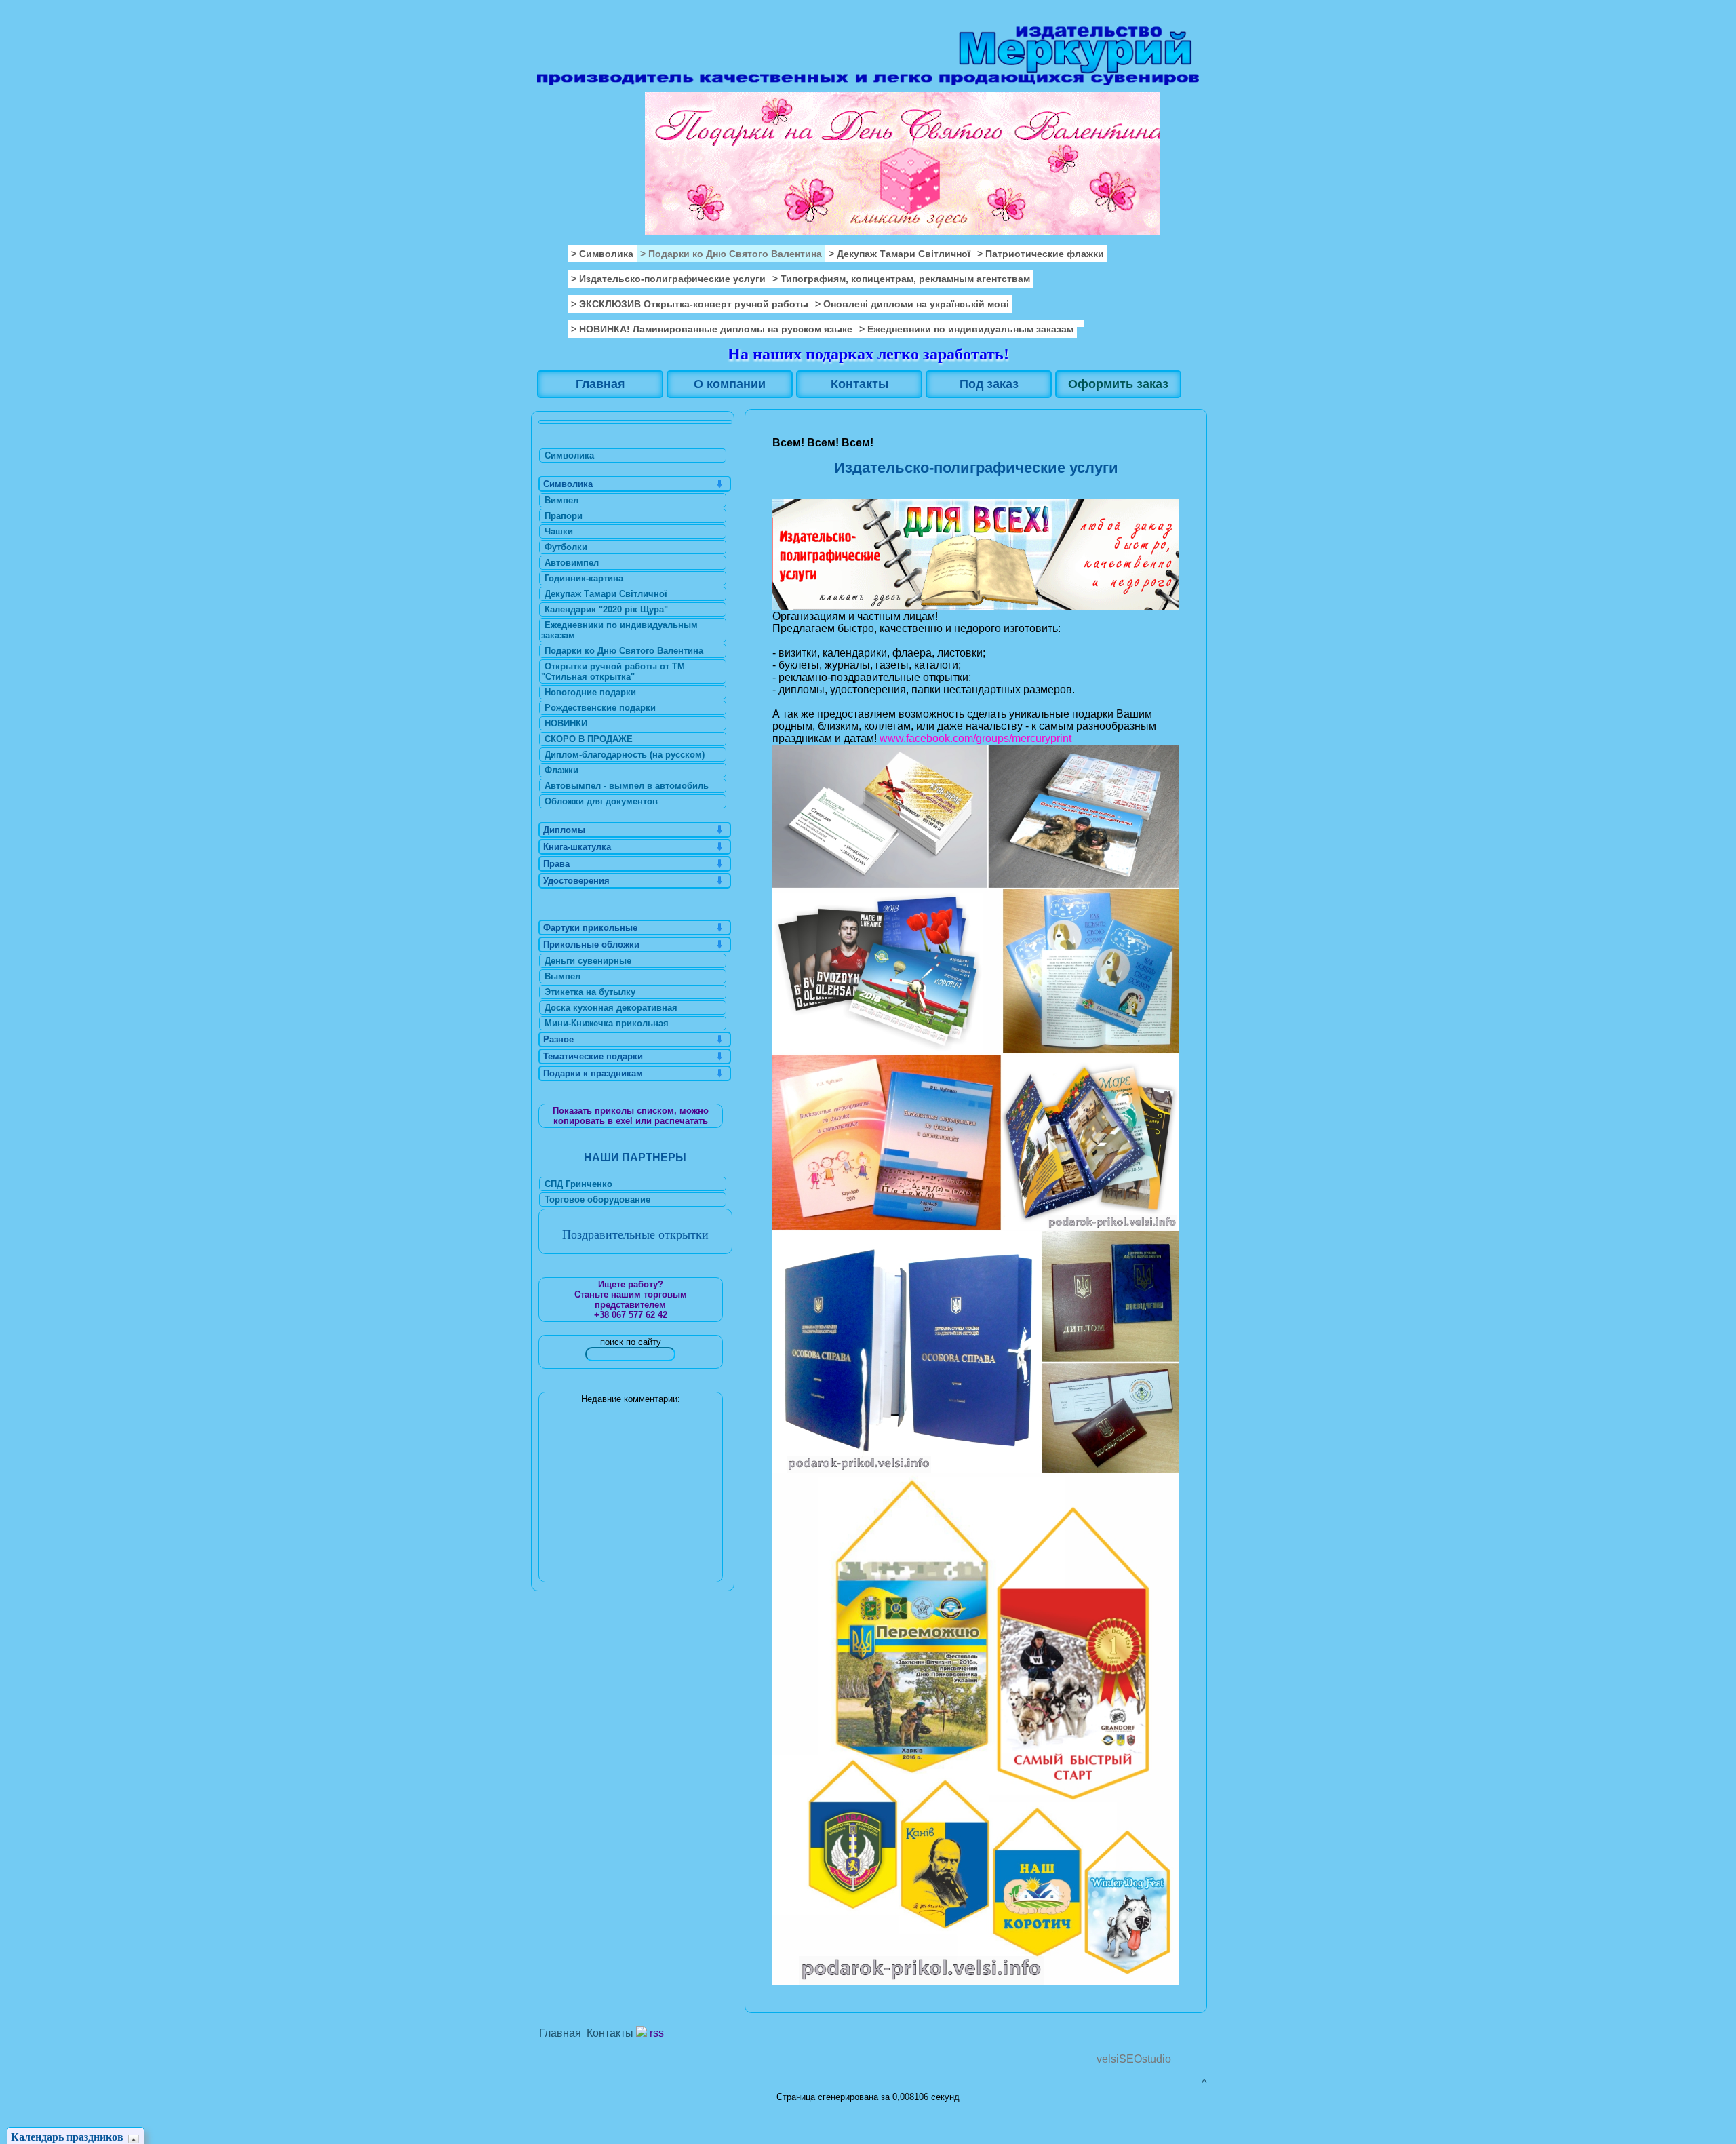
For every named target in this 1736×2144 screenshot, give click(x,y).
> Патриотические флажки (1041, 254)
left (550, 118)
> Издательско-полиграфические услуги (668, 279)
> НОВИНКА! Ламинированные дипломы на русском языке (712, 329)
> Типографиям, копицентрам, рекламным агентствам (901, 279)
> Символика (602, 254)
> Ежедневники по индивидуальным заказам (966, 329)
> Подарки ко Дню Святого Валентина (731, 254)
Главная (560, 2033)
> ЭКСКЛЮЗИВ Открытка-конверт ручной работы (690, 304)
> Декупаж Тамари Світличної (900, 254)
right (1180, 118)
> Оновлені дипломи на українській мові (912, 304)
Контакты (610, 2033)
